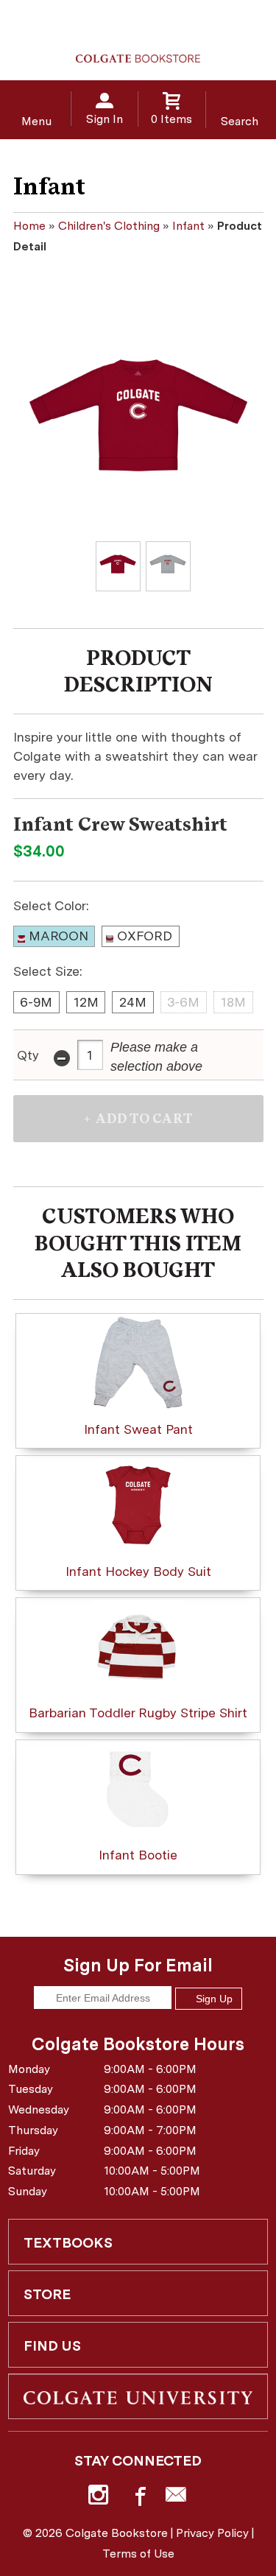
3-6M (183, 1002)
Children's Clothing (109, 226)
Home (29, 226)
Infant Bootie (138, 1855)
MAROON (59, 936)
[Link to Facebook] (138, 2498)
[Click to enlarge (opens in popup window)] (118, 567)
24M (133, 1002)
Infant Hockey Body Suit (138, 1571)
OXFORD (145, 936)
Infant (188, 226)
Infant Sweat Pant (138, 1429)
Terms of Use (138, 2554)
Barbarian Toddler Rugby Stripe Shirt (138, 1713)
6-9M (36, 1002)
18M (233, 1002)
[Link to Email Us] (176, 2498)
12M (86, 1002)
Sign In (105, 119)
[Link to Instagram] (100, 2498)
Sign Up (213, 1999)
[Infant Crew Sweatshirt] (138, 415)
